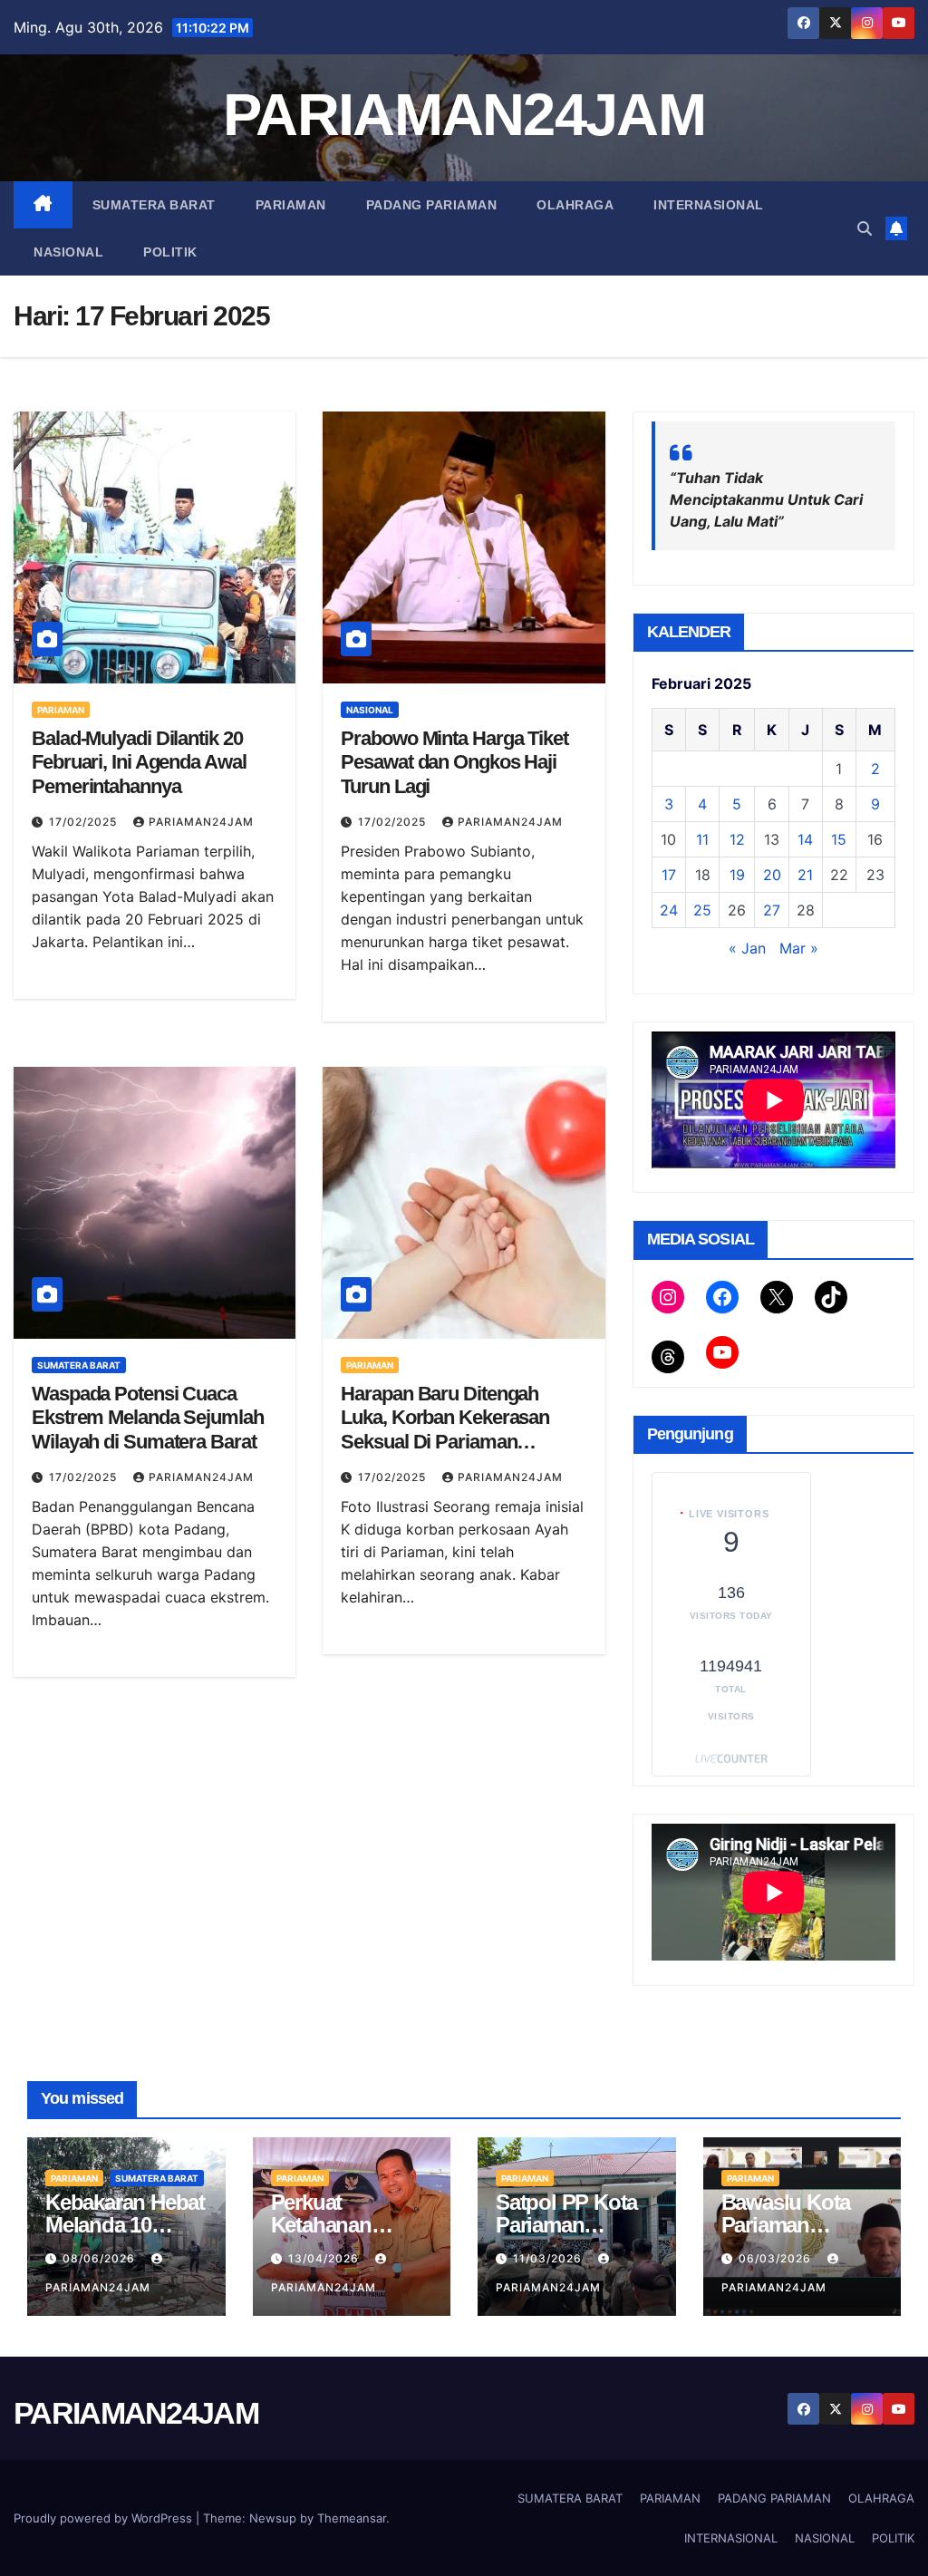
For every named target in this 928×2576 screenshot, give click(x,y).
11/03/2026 (549, 2258)
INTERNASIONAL (709, 205)
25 (702, 910)
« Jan (747, 948)
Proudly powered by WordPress (105, 2518)
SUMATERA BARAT (154, 205)
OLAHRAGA (575, 205)
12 (737, 839)
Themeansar (352, 2518)
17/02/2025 (85, 822)
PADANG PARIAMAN (432, 205)
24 (669, 910)
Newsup (273, 2518)
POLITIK (170, 252)
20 (772, 875)
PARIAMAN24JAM (464, 115)
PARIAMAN (291, 205)
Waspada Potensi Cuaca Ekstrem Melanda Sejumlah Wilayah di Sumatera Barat (148, 1418)
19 (737, 875)
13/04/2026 (325, 2258)
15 (839, 839)
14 (805, 839)
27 (772, 910)
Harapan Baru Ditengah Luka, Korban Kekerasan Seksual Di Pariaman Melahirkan (445, 1429)
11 (702, 839)
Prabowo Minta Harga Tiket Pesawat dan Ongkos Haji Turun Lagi (454, 762)
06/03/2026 (777, 2258)
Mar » (799, 948)
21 (805, 875)
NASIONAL (68, 252)
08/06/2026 (101, 2258)
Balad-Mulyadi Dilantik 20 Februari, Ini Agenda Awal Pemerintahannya (139, 762)
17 (669, 875)
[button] (865, 228)
